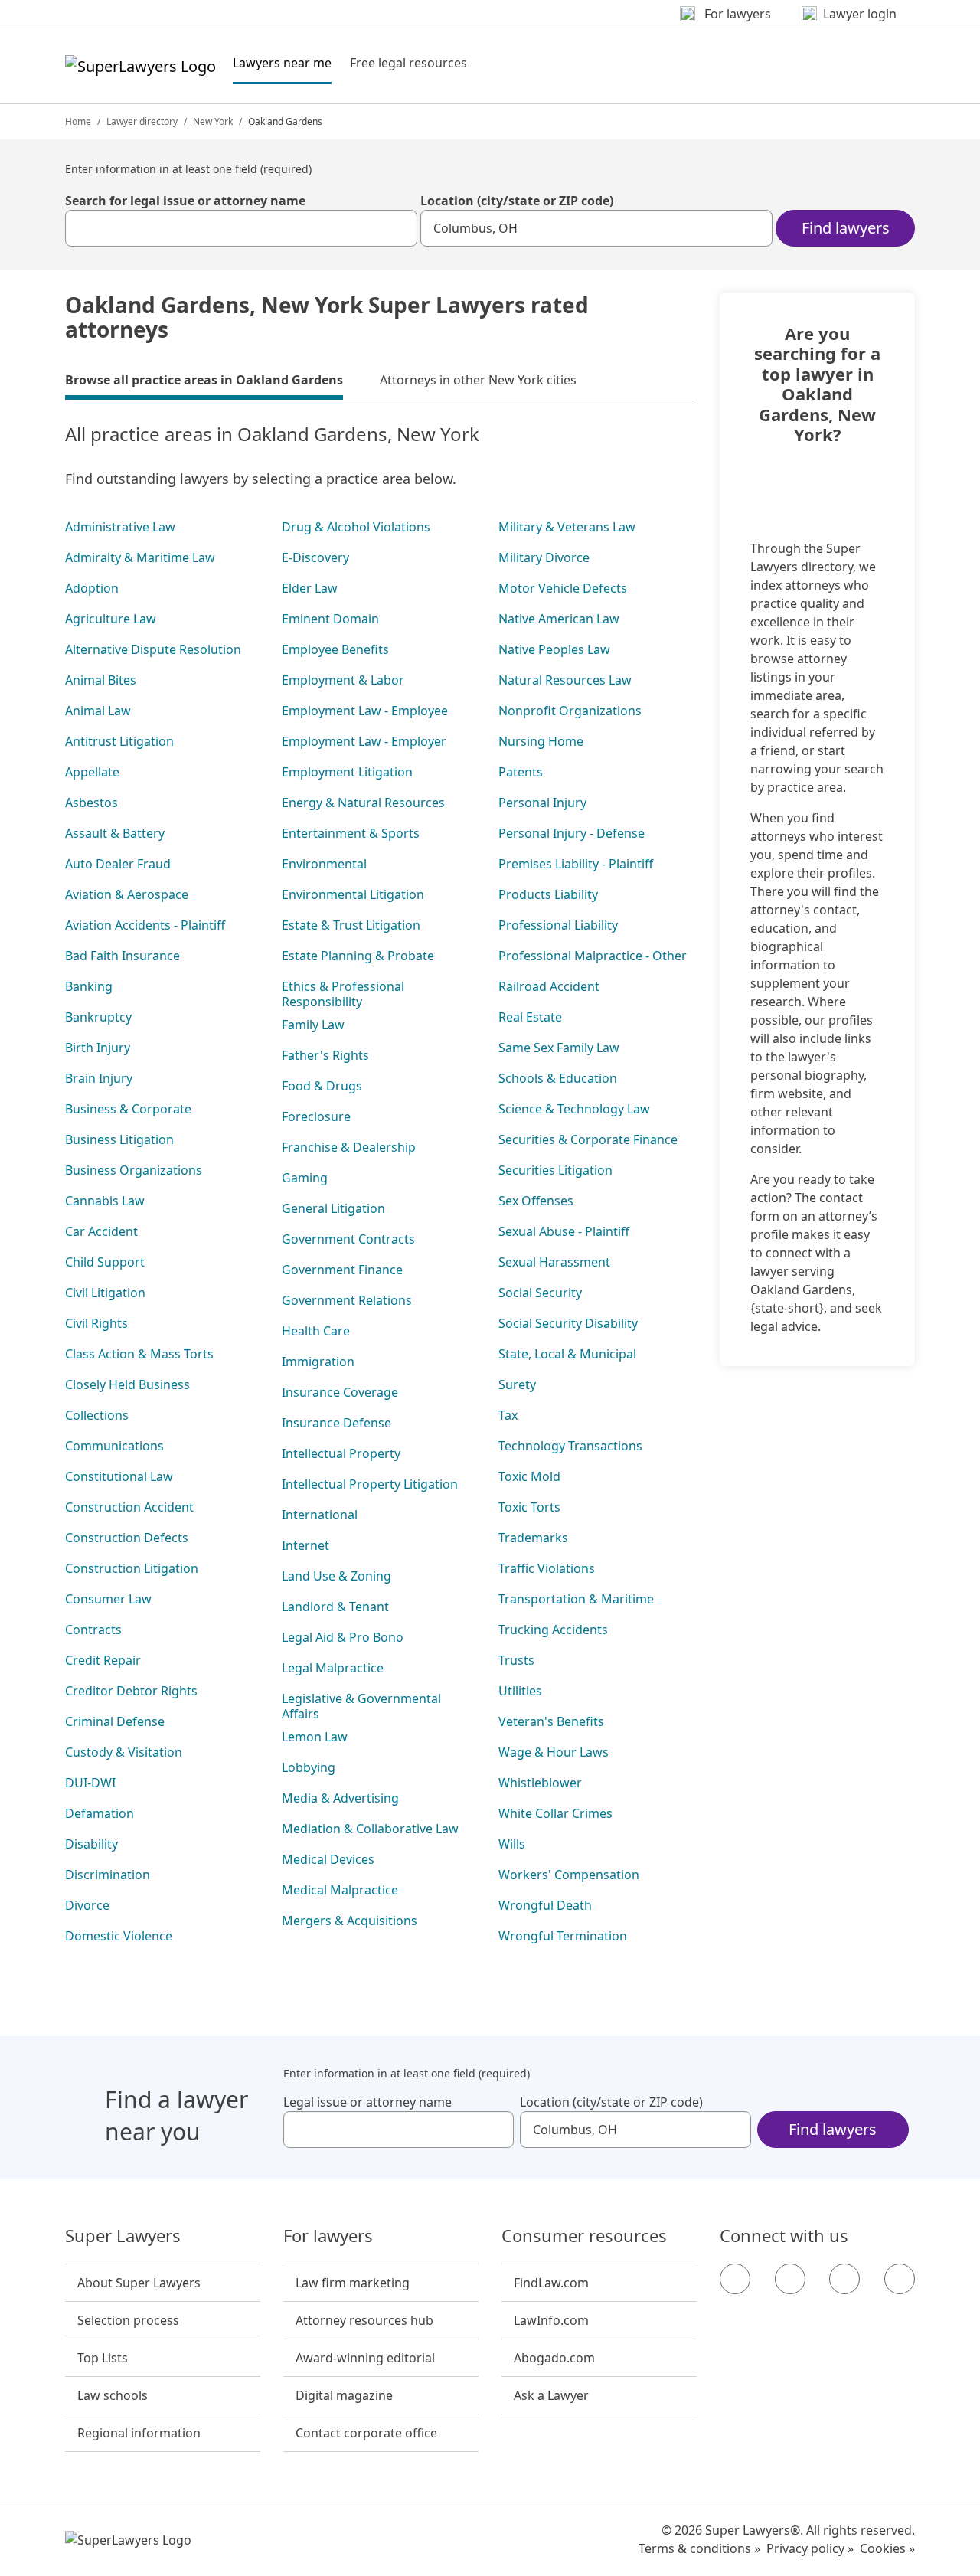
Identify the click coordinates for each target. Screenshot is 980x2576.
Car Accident (101, 1231)
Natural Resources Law (565, 680)
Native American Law (559, 619)
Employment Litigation (347, 772)
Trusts (516, 1660)
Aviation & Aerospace (127, 894)
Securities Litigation (555, 1170)
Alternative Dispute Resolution (153, 649)
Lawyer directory (142, 121)
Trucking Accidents (553, 1630)
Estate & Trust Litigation (351, 925)
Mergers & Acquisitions (350, 1921)
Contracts (93, 1630)
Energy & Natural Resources (363, 803)
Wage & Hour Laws (554, 1752)
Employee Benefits (335, 649)
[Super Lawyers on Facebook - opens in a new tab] (735, 2279)
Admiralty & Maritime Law (140, 557)
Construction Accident (129, 1507)
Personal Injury (542, 803)
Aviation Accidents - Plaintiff (145, 925)
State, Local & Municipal (567, 1354)
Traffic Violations (547, 1568)
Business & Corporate (128, 1109)
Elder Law (310, 588)
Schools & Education (558, 1078)
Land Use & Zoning (336, 1576)
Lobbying (309, 1767)
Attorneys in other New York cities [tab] (478, 380)
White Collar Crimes (555, 1813)
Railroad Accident (549, 986)
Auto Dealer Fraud (118, 864)
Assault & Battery (115, 833)
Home (78, 121)
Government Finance (342, 1270)
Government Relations (347, 1300)
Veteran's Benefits (551, 1721)
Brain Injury (99, 1078)
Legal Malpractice (333, 1668)
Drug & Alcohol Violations (356, 527)
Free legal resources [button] (408, 63)
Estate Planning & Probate (358, 956)
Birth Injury (98, 1048)
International (320, 1515)
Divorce (87, 1905)
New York (213, 121)
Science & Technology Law (574, 1109)
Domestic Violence (119, 1936)
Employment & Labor (343, 680)
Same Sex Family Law (559, 1048)
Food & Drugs (322, 1086)
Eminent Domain (330, 619)
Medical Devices (328, 1859)
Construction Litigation (132, 1568)
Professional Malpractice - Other (593, 956)
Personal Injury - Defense (572, 833)
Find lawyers (846, 228)
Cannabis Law (105, 1201)
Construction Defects (127, 1538)
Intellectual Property (341, 1453)
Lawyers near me (282, 62)
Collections (97, 1415)
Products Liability (548, 894)
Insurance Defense (336, 1423)
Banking (89, 986)
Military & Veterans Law (567, 527)
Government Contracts (348, 1239)
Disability (91, 1844)
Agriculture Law (111, 619)
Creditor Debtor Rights (131, 1691)
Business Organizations (134, 1170)
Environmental (324, 864)
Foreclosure (316, 1116)
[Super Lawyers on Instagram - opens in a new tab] (790, 2279)
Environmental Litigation (353, 894)
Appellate (92, 772)
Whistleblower (540, 1783)
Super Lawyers (123, 2236)
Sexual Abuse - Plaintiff (564, 1231)
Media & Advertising (340, 1798)
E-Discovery (315, 557)
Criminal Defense (115, 1721)
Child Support (105, 1262)
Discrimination (108, 1875)
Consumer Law (108, 1599)
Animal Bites (101, 680)
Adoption (92, 588)
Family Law (313, 1025)
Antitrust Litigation (119, 741)
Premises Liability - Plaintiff (576, 864)
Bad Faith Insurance (122, 956)
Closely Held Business (127, 1384)
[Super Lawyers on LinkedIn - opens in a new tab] (900, 2279)
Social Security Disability (568, 1323)
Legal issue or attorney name (367, 2102)
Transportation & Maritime (576, 1599)
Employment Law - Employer (364, 741)
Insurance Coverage (340, 1392)
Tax (508, 1415)
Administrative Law (120, 527)
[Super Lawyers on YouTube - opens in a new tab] (844, 2279)
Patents (521, 772)
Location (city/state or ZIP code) (517, 201)
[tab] (204, 382)
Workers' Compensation (569, 1875)
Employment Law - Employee (365, 711)
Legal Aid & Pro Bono (343, 1637)
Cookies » (887, 2548)
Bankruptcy (98, 1017)
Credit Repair (103, 1660)
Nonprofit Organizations (570, 711)
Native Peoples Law (554, 649)
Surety (517, 1384)
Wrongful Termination (563, 1936)
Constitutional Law (119, 1476)
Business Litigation (119, 1139)
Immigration (318, 1362)
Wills (512, 1844)
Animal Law (98, 711)
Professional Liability (558, 925)
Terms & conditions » (699, 2548)
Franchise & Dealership (349, 1147)
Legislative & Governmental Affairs (361, 1706)
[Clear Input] (399, 228)
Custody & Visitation (124, 1752)
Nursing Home (541, 741)
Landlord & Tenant (335, 1607)
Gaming (305, 1178)
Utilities (520, 1691)
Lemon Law (315, 1737)
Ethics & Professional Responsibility (343, 994)
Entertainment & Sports (351, 833)
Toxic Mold (529, 1476)
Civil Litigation (105, 1293)
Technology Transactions (570, 1446)
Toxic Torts (529, 1507)
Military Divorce (544, 557)
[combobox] (241, 228)
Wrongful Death (545, 1905)
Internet (305, 1545)
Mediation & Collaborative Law (370, 1829)
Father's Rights (325, 1055)
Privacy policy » (810, 2548)
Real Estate (530, 1017)
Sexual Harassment (554, 1262)
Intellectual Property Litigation (370, 1484)
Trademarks (533, 1538)
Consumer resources (584, 2236)
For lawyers (328, 2236)
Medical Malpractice (340, 1890)
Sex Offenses (536, 1201)
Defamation (100, 1813)
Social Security (540, 1293)
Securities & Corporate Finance (588, 1139)
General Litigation (333, 1208)
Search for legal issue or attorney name (185, 201)
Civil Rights (96, 1323)
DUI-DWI (90, 1783)
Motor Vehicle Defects (563, 588)
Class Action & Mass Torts (139, 1354)
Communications (114, 1446)
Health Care (316, 1331)
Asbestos (91, 803)
